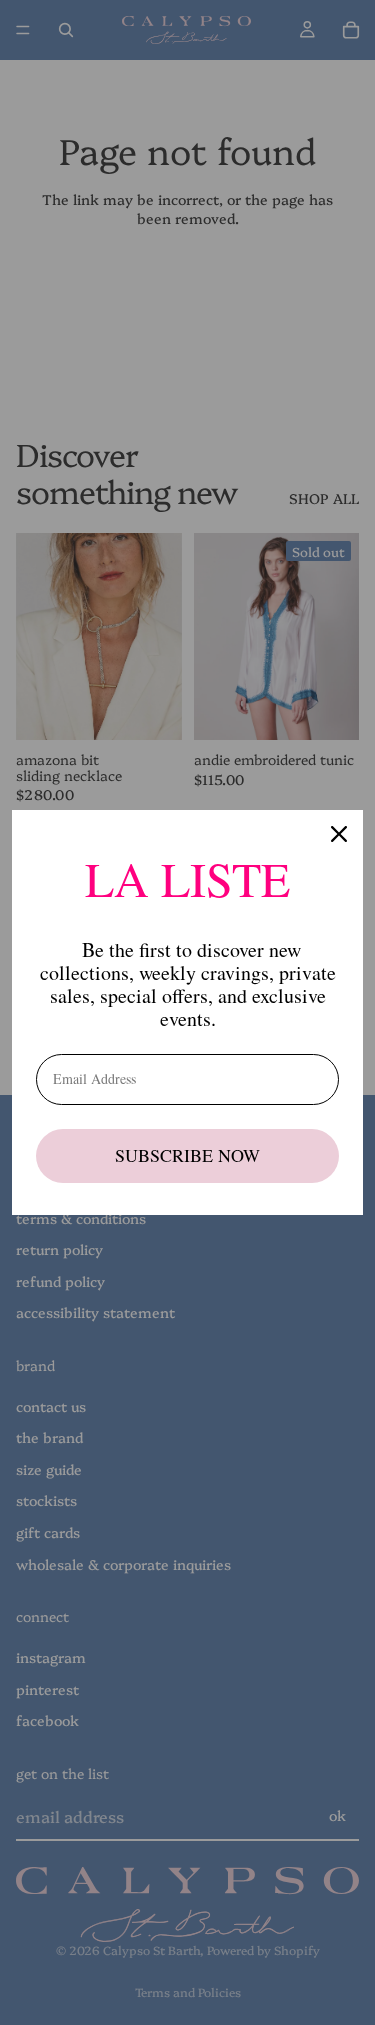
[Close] (339, 834)
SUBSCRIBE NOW (187, 1155)
